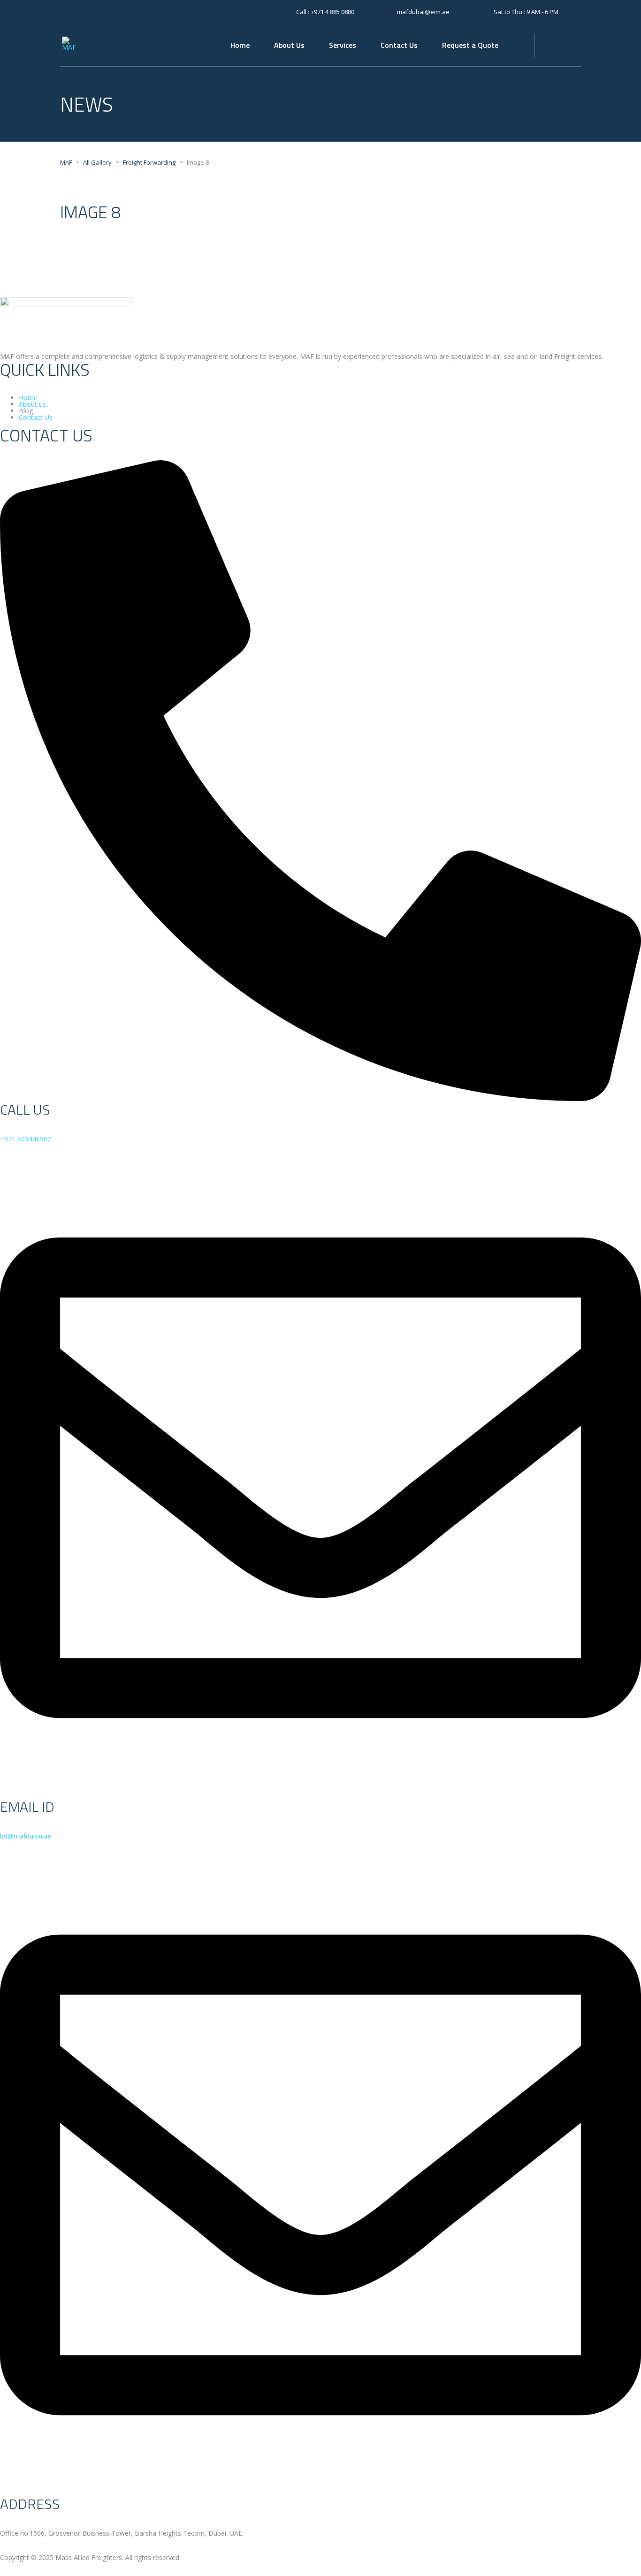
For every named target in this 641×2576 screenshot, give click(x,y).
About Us (289, 45)
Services (343, 45)
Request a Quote (470, 45)
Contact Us (399, 45)
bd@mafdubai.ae (26, 1836)
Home (240, 45)
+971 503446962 (26, 1139)
